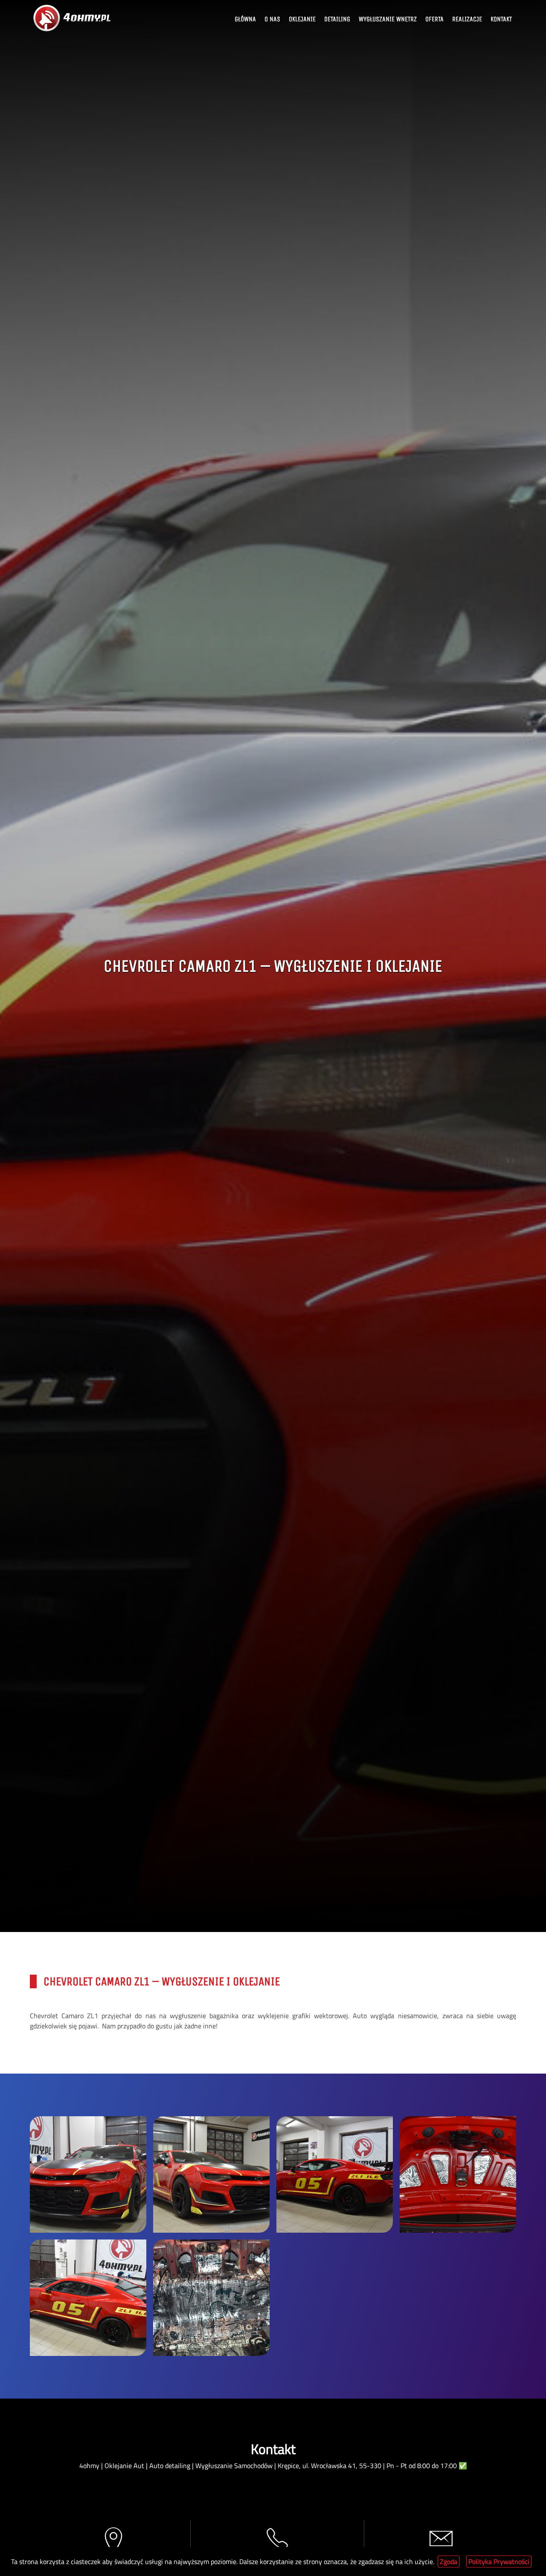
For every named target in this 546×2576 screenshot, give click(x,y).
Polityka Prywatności (499, 2561)
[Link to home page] (73, 18)
